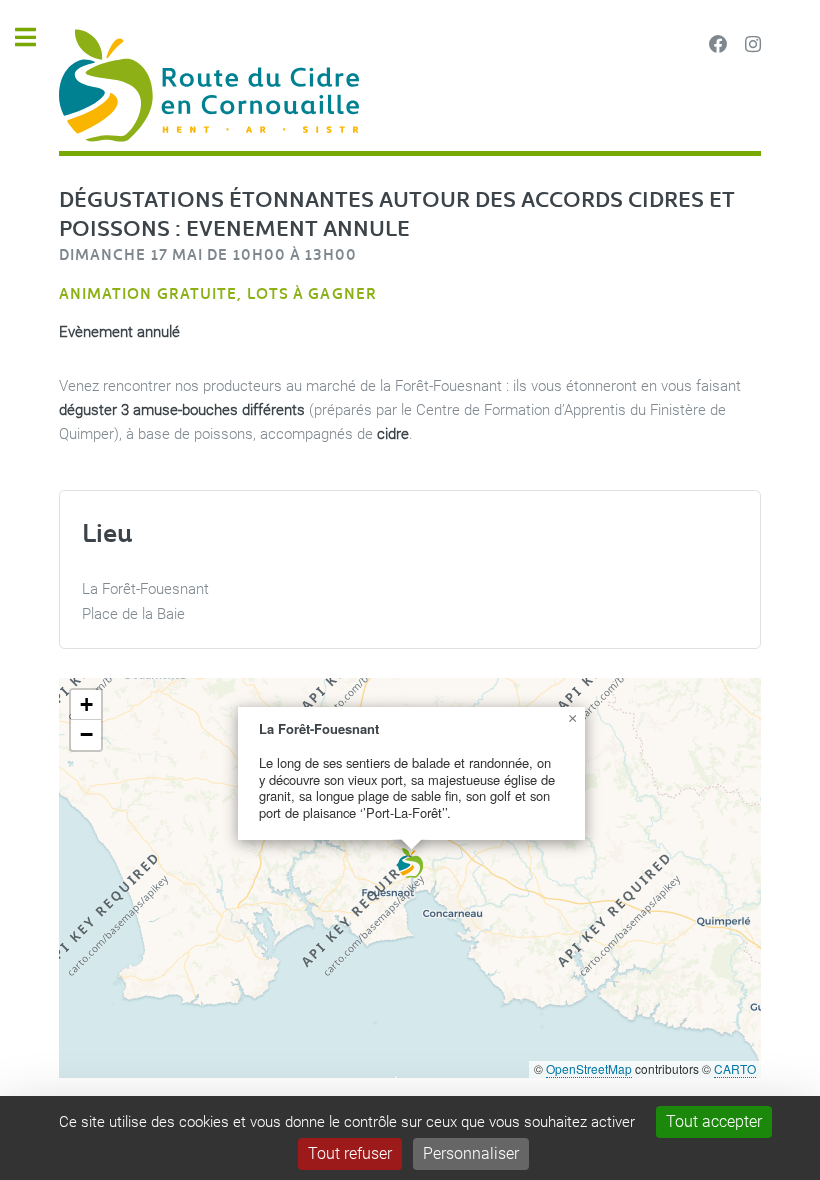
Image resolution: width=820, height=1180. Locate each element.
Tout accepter (714, 1121)
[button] (410, 863)
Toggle (36, 37)
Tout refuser (350, 1153)
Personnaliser (471, 1153)
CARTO (735, 1068)
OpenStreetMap (589, 1068)
